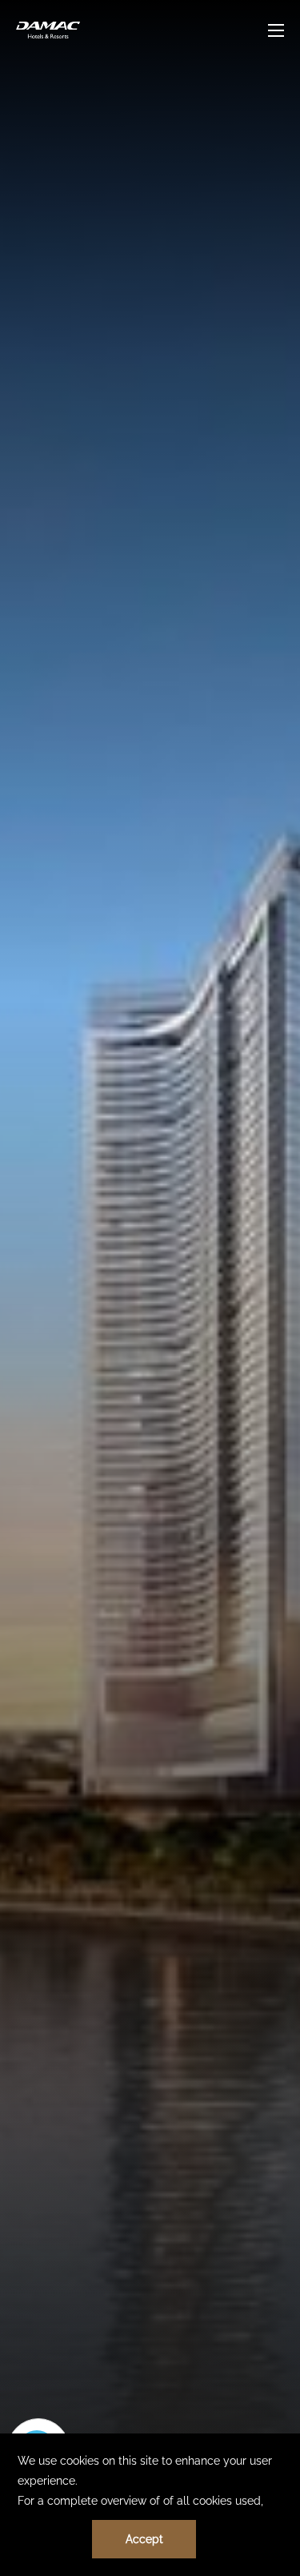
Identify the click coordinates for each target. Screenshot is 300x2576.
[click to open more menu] (276, 30)
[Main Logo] (48, 30)
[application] (150, 2505)
